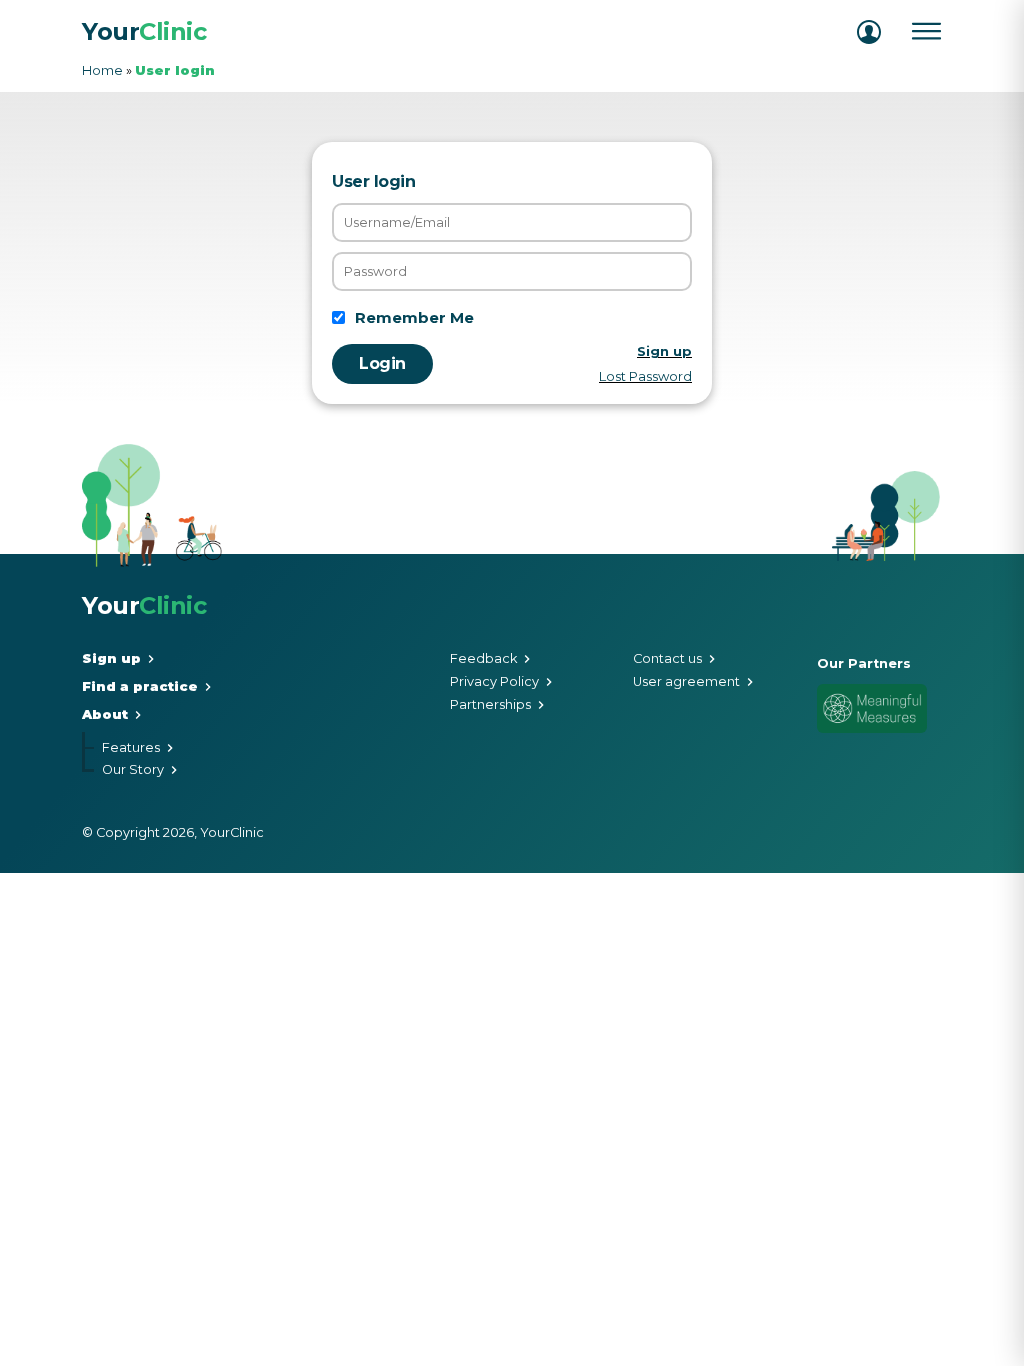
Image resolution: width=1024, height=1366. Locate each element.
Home (102, 70)
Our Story (133, 770)
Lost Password (645, 376)
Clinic (144, 32)
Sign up (111, 659)
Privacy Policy (494, 682)
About (105, 715)
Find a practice (140, 687)
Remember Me (414, 317)
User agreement (686, 682)
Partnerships (490, 705)
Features (131, 748)
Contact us (667, 659)
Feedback (483, 659)
